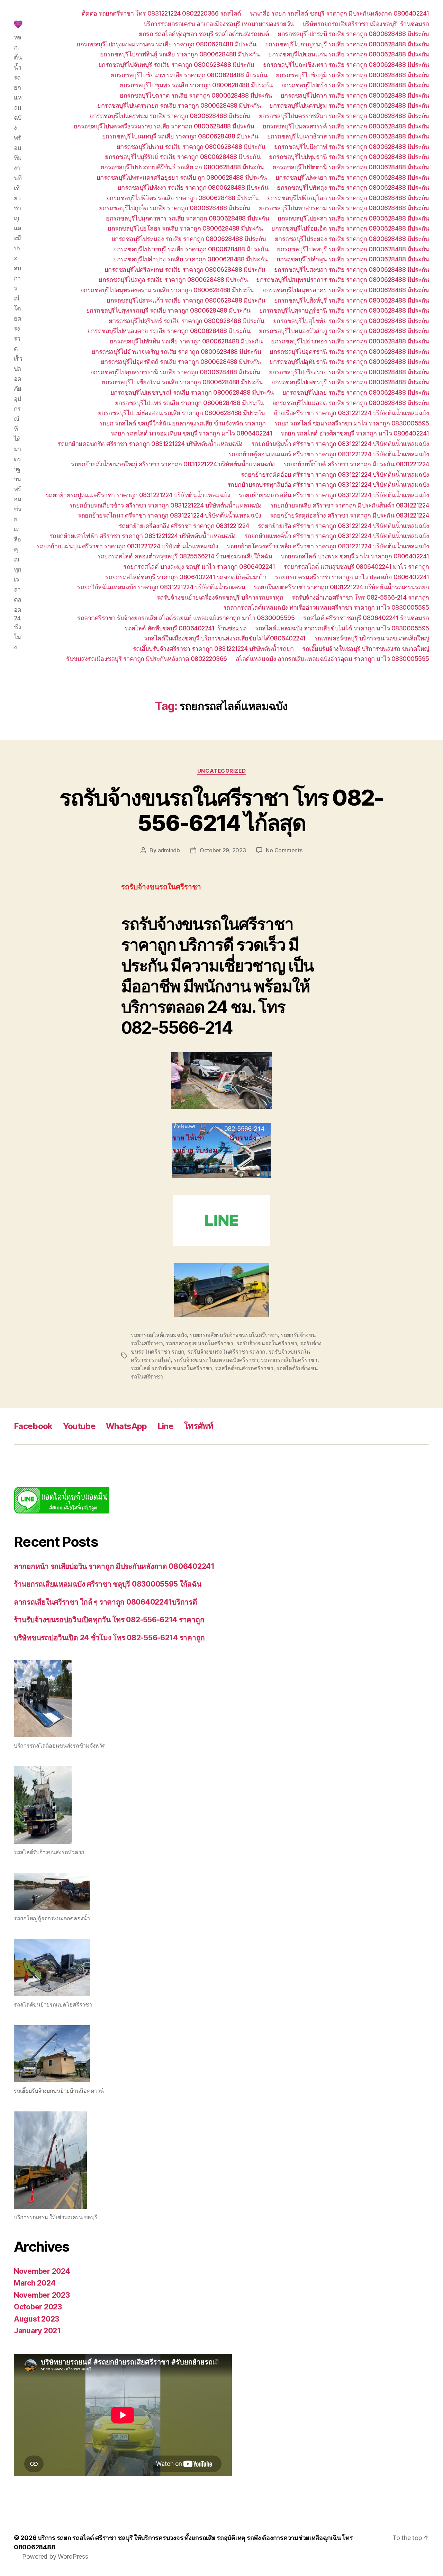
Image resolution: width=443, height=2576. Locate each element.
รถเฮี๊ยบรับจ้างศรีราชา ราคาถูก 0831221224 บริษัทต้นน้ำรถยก (213, 649)
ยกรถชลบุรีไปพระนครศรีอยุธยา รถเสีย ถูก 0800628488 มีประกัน (182, 177)
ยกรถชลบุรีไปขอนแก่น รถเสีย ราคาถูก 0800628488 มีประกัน (349, 54)
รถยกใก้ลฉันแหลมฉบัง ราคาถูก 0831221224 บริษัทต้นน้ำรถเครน (161, 587)
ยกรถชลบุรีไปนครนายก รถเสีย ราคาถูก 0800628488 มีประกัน (179, 105)
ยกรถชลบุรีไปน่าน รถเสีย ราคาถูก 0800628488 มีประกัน (191, 147)
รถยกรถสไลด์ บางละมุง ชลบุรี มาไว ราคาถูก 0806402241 (199, 567)
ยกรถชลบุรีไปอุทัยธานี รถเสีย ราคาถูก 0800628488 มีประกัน (349, 362)
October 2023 (38, 2307)
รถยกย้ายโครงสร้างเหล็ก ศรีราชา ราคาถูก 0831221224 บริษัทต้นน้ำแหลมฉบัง (328, 546)
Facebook (33, 1426)
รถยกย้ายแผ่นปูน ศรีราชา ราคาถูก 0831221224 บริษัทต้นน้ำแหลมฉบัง (127, 546)
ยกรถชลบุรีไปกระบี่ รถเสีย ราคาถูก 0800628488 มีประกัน (353, 34)
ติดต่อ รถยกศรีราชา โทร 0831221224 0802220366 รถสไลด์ (161, 13)
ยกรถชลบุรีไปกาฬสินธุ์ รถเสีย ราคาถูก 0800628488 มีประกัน (180, 54)
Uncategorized (221, 771)
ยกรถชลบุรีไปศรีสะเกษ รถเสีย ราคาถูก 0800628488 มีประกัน (185, 270)
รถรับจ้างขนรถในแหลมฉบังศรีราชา (216, 1360)
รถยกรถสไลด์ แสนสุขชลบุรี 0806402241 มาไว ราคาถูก (356, 567)
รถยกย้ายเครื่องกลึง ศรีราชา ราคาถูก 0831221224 (184, 526)
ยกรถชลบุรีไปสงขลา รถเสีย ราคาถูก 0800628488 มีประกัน (352, 270)
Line (165, 1426)
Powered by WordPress (55, 2556)
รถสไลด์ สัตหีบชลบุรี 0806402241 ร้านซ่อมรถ (186, 628)
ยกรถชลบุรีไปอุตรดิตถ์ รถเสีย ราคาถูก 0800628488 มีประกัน (181, 362)
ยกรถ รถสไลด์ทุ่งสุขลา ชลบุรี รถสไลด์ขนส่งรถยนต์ (204, 34)
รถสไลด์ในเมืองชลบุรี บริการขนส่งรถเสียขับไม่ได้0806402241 (225, 638)
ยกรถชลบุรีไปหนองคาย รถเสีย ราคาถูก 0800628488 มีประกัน (169, 331)
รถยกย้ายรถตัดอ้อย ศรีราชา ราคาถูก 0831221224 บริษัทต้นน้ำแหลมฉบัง (335, 474)
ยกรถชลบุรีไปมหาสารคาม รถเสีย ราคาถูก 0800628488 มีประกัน (344, 208)
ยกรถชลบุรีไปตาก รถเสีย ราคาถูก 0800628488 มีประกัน (355, 95)
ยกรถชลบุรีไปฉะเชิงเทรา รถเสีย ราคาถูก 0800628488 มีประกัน (346, 65)
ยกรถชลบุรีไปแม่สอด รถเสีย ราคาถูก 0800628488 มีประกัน (351, 403)
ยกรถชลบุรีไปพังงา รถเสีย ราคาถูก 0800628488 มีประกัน (193, 187)
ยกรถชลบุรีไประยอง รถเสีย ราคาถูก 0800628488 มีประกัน (352, 239)
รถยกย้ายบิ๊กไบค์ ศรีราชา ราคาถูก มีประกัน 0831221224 (356, 464)
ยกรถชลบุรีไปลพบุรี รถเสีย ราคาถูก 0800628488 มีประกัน (353, 249)
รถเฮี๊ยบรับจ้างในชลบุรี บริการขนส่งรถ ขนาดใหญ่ (366, 649)
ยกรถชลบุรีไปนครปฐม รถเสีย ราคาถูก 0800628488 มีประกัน (349, 105)
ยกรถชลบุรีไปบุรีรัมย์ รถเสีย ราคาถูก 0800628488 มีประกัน (183, 157)
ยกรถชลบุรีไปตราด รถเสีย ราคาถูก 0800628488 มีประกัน (196, 95)
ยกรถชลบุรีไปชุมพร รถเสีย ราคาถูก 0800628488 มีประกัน (196, 85)
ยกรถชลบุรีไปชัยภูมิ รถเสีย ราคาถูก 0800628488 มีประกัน (352, 75)
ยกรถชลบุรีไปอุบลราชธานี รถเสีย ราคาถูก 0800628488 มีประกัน (175, 372)
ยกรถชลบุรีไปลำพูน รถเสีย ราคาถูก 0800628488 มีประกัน (353, 259)
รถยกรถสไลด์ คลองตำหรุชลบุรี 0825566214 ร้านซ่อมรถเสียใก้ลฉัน (185, 556)
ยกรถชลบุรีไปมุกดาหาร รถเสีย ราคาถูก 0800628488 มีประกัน (187, 218)
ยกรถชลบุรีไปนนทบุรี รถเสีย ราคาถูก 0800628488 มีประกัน (180, 136)
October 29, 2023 (223, 850)
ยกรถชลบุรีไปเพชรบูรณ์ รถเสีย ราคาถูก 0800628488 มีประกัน (192, 392)
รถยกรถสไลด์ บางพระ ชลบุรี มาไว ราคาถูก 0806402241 (355, 556)
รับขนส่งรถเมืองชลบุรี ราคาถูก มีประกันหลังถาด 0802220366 (147, 659)
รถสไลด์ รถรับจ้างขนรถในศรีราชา (171, 1368)
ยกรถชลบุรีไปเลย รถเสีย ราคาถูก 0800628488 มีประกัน (356, 392)
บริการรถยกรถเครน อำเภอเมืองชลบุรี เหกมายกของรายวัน (219, 24)
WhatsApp (126, 1426)
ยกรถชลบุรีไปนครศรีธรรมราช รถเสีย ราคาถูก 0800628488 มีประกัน (164, 126)
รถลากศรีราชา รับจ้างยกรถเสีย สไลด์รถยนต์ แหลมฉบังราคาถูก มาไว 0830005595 (186, 618)
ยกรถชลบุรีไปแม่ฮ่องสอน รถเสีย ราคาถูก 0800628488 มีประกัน (182, 413)
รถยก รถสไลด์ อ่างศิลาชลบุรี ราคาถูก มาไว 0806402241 (355, 433)
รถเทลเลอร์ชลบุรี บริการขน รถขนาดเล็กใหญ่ (372, 638)
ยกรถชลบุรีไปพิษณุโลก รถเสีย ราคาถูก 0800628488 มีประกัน (348, 198)
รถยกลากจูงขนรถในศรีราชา (200, 1343)
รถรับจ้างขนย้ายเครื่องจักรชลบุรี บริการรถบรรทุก (220, 597)
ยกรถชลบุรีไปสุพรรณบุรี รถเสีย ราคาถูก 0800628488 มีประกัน (168, 310)
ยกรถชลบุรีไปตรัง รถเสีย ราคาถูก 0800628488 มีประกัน (355, 85)
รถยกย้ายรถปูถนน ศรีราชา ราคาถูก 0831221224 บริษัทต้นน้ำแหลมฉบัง (138, 495)
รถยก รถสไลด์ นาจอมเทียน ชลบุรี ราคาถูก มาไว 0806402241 (192, 433)
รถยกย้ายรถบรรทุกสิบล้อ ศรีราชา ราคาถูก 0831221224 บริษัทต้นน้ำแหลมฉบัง (328, 484)
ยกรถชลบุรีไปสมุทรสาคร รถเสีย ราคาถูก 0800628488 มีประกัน (346, 290)
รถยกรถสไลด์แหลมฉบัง (159, 1335)
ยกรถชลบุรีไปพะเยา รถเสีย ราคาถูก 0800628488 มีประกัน (352, 177)
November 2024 (42, 2271)
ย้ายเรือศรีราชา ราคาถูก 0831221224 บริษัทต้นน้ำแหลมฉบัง (351, 413)
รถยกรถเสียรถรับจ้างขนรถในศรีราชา (234, 1335)
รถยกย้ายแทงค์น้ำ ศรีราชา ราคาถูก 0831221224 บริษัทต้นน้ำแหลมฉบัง (337, 536)
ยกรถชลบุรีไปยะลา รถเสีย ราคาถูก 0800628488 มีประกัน (353, 218)
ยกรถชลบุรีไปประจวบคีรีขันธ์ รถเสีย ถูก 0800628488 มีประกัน (182, 167)
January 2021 (37, 2331)
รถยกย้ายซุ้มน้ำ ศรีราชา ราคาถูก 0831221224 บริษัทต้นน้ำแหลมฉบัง (340, 444)
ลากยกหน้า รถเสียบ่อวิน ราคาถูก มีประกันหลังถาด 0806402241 (114, 1566)
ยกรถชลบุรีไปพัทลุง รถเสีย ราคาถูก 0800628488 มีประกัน (353, 187)
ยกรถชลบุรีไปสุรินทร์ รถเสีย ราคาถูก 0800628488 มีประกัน (187, 321)
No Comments (284, 850)
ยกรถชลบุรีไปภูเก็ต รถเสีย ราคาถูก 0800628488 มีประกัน (175, 208)
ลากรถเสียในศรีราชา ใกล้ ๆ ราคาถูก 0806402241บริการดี (106, 1602)
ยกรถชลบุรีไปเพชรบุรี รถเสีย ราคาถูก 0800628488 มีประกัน (350, 382)
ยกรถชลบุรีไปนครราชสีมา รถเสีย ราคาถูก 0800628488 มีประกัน (344, 116)
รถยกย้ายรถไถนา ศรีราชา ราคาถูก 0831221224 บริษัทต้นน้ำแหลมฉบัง (170, 515)
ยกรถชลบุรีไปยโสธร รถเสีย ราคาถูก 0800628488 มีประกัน (185, 228)
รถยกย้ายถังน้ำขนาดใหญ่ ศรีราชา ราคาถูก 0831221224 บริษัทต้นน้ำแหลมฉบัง (173, 464)
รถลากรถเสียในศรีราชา (289, 1360)
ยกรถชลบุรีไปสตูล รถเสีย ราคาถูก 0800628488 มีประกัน (173, 280)
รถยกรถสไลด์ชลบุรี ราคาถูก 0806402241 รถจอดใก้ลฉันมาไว (186, 577)
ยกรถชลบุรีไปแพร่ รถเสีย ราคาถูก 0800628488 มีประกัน (189, 403)
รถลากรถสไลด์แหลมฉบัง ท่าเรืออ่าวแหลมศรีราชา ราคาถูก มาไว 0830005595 (326, 607)
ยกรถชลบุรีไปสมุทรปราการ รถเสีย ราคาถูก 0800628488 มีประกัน (343, 280)
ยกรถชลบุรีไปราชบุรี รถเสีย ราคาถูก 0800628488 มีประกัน (191, 249)
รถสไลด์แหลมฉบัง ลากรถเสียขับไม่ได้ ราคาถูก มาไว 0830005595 (342, 628)
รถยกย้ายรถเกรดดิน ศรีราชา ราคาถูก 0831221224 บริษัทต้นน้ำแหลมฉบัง (334, 495)
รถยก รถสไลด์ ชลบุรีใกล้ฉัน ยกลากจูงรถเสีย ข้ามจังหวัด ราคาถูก (183, 423)
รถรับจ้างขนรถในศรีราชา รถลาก (226, 1352)
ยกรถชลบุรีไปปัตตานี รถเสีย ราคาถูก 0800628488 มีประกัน (351, 167)
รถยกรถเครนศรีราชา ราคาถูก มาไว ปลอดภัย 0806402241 (352, 577)
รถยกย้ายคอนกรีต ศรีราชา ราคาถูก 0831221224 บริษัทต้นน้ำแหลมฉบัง (150, 444)
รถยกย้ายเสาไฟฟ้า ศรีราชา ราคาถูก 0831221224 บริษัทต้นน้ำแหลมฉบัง (143, 536)
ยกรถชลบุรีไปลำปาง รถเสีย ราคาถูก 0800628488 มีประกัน (191, 259)
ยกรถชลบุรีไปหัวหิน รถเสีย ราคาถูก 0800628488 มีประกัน (186, 341)
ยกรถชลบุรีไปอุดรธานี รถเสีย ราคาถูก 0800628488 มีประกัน (349, 352)
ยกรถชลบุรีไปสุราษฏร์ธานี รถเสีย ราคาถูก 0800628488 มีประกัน (344, 310)
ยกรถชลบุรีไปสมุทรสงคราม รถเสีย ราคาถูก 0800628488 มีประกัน (167, 290)
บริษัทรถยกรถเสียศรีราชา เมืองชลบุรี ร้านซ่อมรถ (366, 24)
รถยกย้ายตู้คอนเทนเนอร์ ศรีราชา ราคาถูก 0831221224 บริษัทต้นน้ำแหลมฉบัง (329, 454)
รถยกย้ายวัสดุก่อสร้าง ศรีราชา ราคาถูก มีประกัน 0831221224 (350, 515)
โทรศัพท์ (198, 1426)
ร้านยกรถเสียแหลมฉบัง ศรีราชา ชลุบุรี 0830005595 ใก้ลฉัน (108, 1584)
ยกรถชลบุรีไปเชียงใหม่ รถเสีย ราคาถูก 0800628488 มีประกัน (182, 382)
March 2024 (35, 2283)
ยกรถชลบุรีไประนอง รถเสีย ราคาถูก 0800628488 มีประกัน (189, 239)
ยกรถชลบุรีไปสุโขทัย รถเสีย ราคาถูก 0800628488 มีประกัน (351, 321)
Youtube (79, 1426)
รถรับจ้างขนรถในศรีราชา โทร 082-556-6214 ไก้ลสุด (221, 810)
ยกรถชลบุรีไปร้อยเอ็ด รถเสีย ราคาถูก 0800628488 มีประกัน (350, 228)
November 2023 (42, 2295)
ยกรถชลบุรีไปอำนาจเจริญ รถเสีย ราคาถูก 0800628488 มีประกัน (177, 352)
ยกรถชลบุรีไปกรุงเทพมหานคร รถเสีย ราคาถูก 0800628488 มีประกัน (166, 44)
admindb (169, 850)
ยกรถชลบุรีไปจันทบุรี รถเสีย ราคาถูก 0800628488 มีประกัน (176, 65)
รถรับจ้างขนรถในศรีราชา (267, 1343)
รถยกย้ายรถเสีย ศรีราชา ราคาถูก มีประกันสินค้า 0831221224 (350, 505)
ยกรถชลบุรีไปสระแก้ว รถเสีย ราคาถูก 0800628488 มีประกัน (186, 300)
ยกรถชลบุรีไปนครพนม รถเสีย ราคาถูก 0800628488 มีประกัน (170, 116)
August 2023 (37, 2319)
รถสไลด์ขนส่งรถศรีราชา (244, 1368)
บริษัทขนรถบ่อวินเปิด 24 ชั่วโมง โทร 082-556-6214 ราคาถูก (109, 1638)
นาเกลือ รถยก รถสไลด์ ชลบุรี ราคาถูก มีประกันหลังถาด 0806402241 (340, 13)
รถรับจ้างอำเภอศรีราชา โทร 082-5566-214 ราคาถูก (360, 597)
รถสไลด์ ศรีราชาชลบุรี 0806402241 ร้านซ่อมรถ (366, 618)
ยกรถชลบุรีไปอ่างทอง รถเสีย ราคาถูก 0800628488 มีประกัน (350, 341)
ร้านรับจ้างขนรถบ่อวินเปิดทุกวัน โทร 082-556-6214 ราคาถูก (109, 1620)
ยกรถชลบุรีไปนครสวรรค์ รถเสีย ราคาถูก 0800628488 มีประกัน (346, 126)
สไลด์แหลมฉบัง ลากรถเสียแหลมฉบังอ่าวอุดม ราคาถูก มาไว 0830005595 (332, 659)
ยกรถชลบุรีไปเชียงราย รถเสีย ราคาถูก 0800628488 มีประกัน (349, 372)
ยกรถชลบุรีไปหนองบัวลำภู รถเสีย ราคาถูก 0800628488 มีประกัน (344, 331)
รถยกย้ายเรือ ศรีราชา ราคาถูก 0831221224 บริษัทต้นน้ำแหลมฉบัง (343, 526)
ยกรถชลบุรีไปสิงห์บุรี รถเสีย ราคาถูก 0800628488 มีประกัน (352, 300)
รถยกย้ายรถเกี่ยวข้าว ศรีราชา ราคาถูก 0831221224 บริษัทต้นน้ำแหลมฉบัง (165, 505)
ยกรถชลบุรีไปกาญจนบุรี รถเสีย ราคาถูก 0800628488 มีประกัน (347, 44)
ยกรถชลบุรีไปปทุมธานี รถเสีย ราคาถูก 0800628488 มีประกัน (349, 157)
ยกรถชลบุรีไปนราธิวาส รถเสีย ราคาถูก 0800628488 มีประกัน (348, 136)
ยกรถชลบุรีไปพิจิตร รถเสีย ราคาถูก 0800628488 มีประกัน (183, 198)
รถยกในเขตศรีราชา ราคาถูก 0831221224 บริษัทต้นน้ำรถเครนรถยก (341, 587)
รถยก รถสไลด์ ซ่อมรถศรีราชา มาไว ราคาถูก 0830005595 (352, 423)
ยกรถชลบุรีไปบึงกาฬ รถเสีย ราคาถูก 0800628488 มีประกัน (352, 147)
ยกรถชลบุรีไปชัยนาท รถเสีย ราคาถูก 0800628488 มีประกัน (189, 75)
